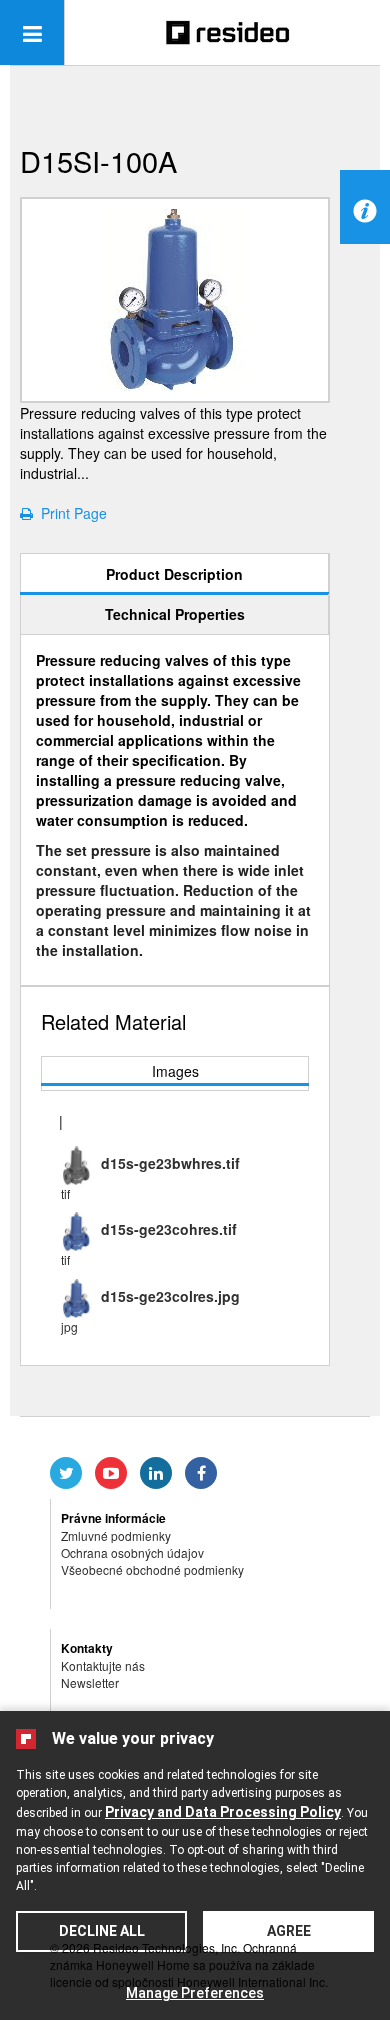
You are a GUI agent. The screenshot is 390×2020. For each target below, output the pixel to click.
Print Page (70, 513)
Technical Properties (175, 614)
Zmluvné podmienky (116, 1535)
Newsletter (90, 1682)
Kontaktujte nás (103, 1665)
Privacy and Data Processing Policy (223, 1812)
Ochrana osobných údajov (132, 1552)
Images (175, 1071)
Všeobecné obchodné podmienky (152, 1569)
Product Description (174, 574)
